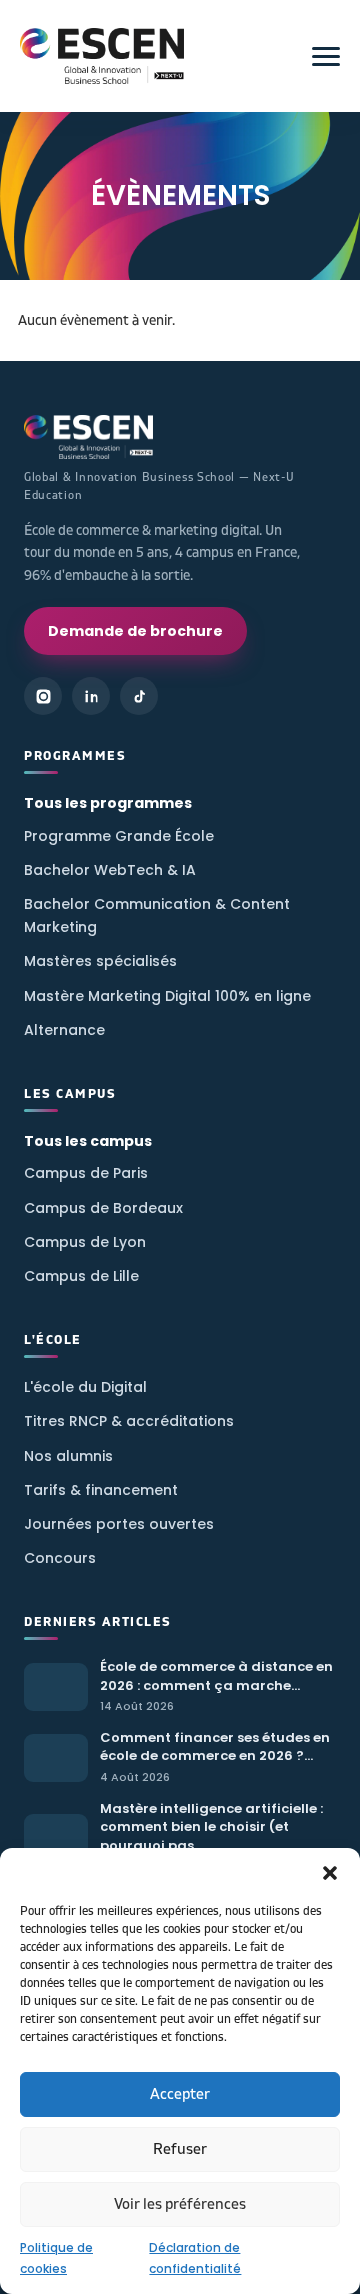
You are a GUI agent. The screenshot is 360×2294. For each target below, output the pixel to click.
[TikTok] (139, 696)
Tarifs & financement (101, 1490)
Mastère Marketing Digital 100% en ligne (167, 996)
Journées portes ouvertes (119, 1524)
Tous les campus (88, 1141)
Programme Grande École (119, 836)
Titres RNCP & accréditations (129, 1421)
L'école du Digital (85, 1387)
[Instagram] (43, 696)
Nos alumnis (68, 1456)
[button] (330, 1873)
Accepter (180, 2094)
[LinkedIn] (91, 696)
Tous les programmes (108, 803)
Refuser (180, 2149)
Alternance (64, 1030)
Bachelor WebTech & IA (110, 870)
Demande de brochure (135, 631)
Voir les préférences (180, 2204)
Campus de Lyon (85, 1242)
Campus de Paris (86, 1173)
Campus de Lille (81, 1276)
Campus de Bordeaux (103, 1208)
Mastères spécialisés (100, 961)
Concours (60, 1558)
